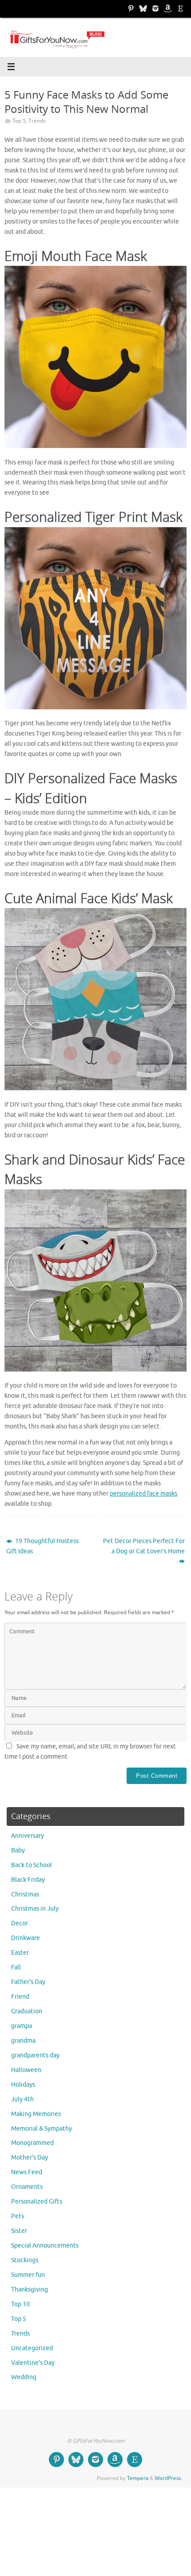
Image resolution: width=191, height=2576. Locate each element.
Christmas (25, 1894)
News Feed (27, 2172)
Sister (19, 2231)
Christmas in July (35, 1909)
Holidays (23, 2085)
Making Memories (36, 2114)
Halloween (26, 2070)
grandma (23, 2041)
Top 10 (20, 2304)
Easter (20, 1953)
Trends (37, 121)
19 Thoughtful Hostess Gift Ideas (42, 1546)
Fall (16, 1967)
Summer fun (28, 2275)
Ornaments (27, 2187)
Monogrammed (32, 2143)
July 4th (22, 2099)
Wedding (24, 2377)
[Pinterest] (131, 8)
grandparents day (35, 2055)
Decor (20, 1923)
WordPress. (168, 2478)
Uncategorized (32, 2348)
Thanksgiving (30, 2290)
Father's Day (28, 1982)
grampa (22, 2026)
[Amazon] (168, 8)
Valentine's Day (33, 2363)
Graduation (27, 2011)
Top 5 (19, 121)
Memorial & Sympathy (42, 2129)
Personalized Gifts (37, 2202)
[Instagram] (155, 8)
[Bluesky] (143, 8)
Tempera (138, 2478)
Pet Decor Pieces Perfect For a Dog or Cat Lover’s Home (144, 1546)
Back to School (32, 1865)
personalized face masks (143, 1494)
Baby (18, 1850)
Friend (20, 1997)
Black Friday (28, 1880)
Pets (18, 2216)
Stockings (25, 2260)
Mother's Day (30, 2158)
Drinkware (26, 1938)
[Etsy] (180, 8)
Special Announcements (45, 2246)
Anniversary (28, 1836)
